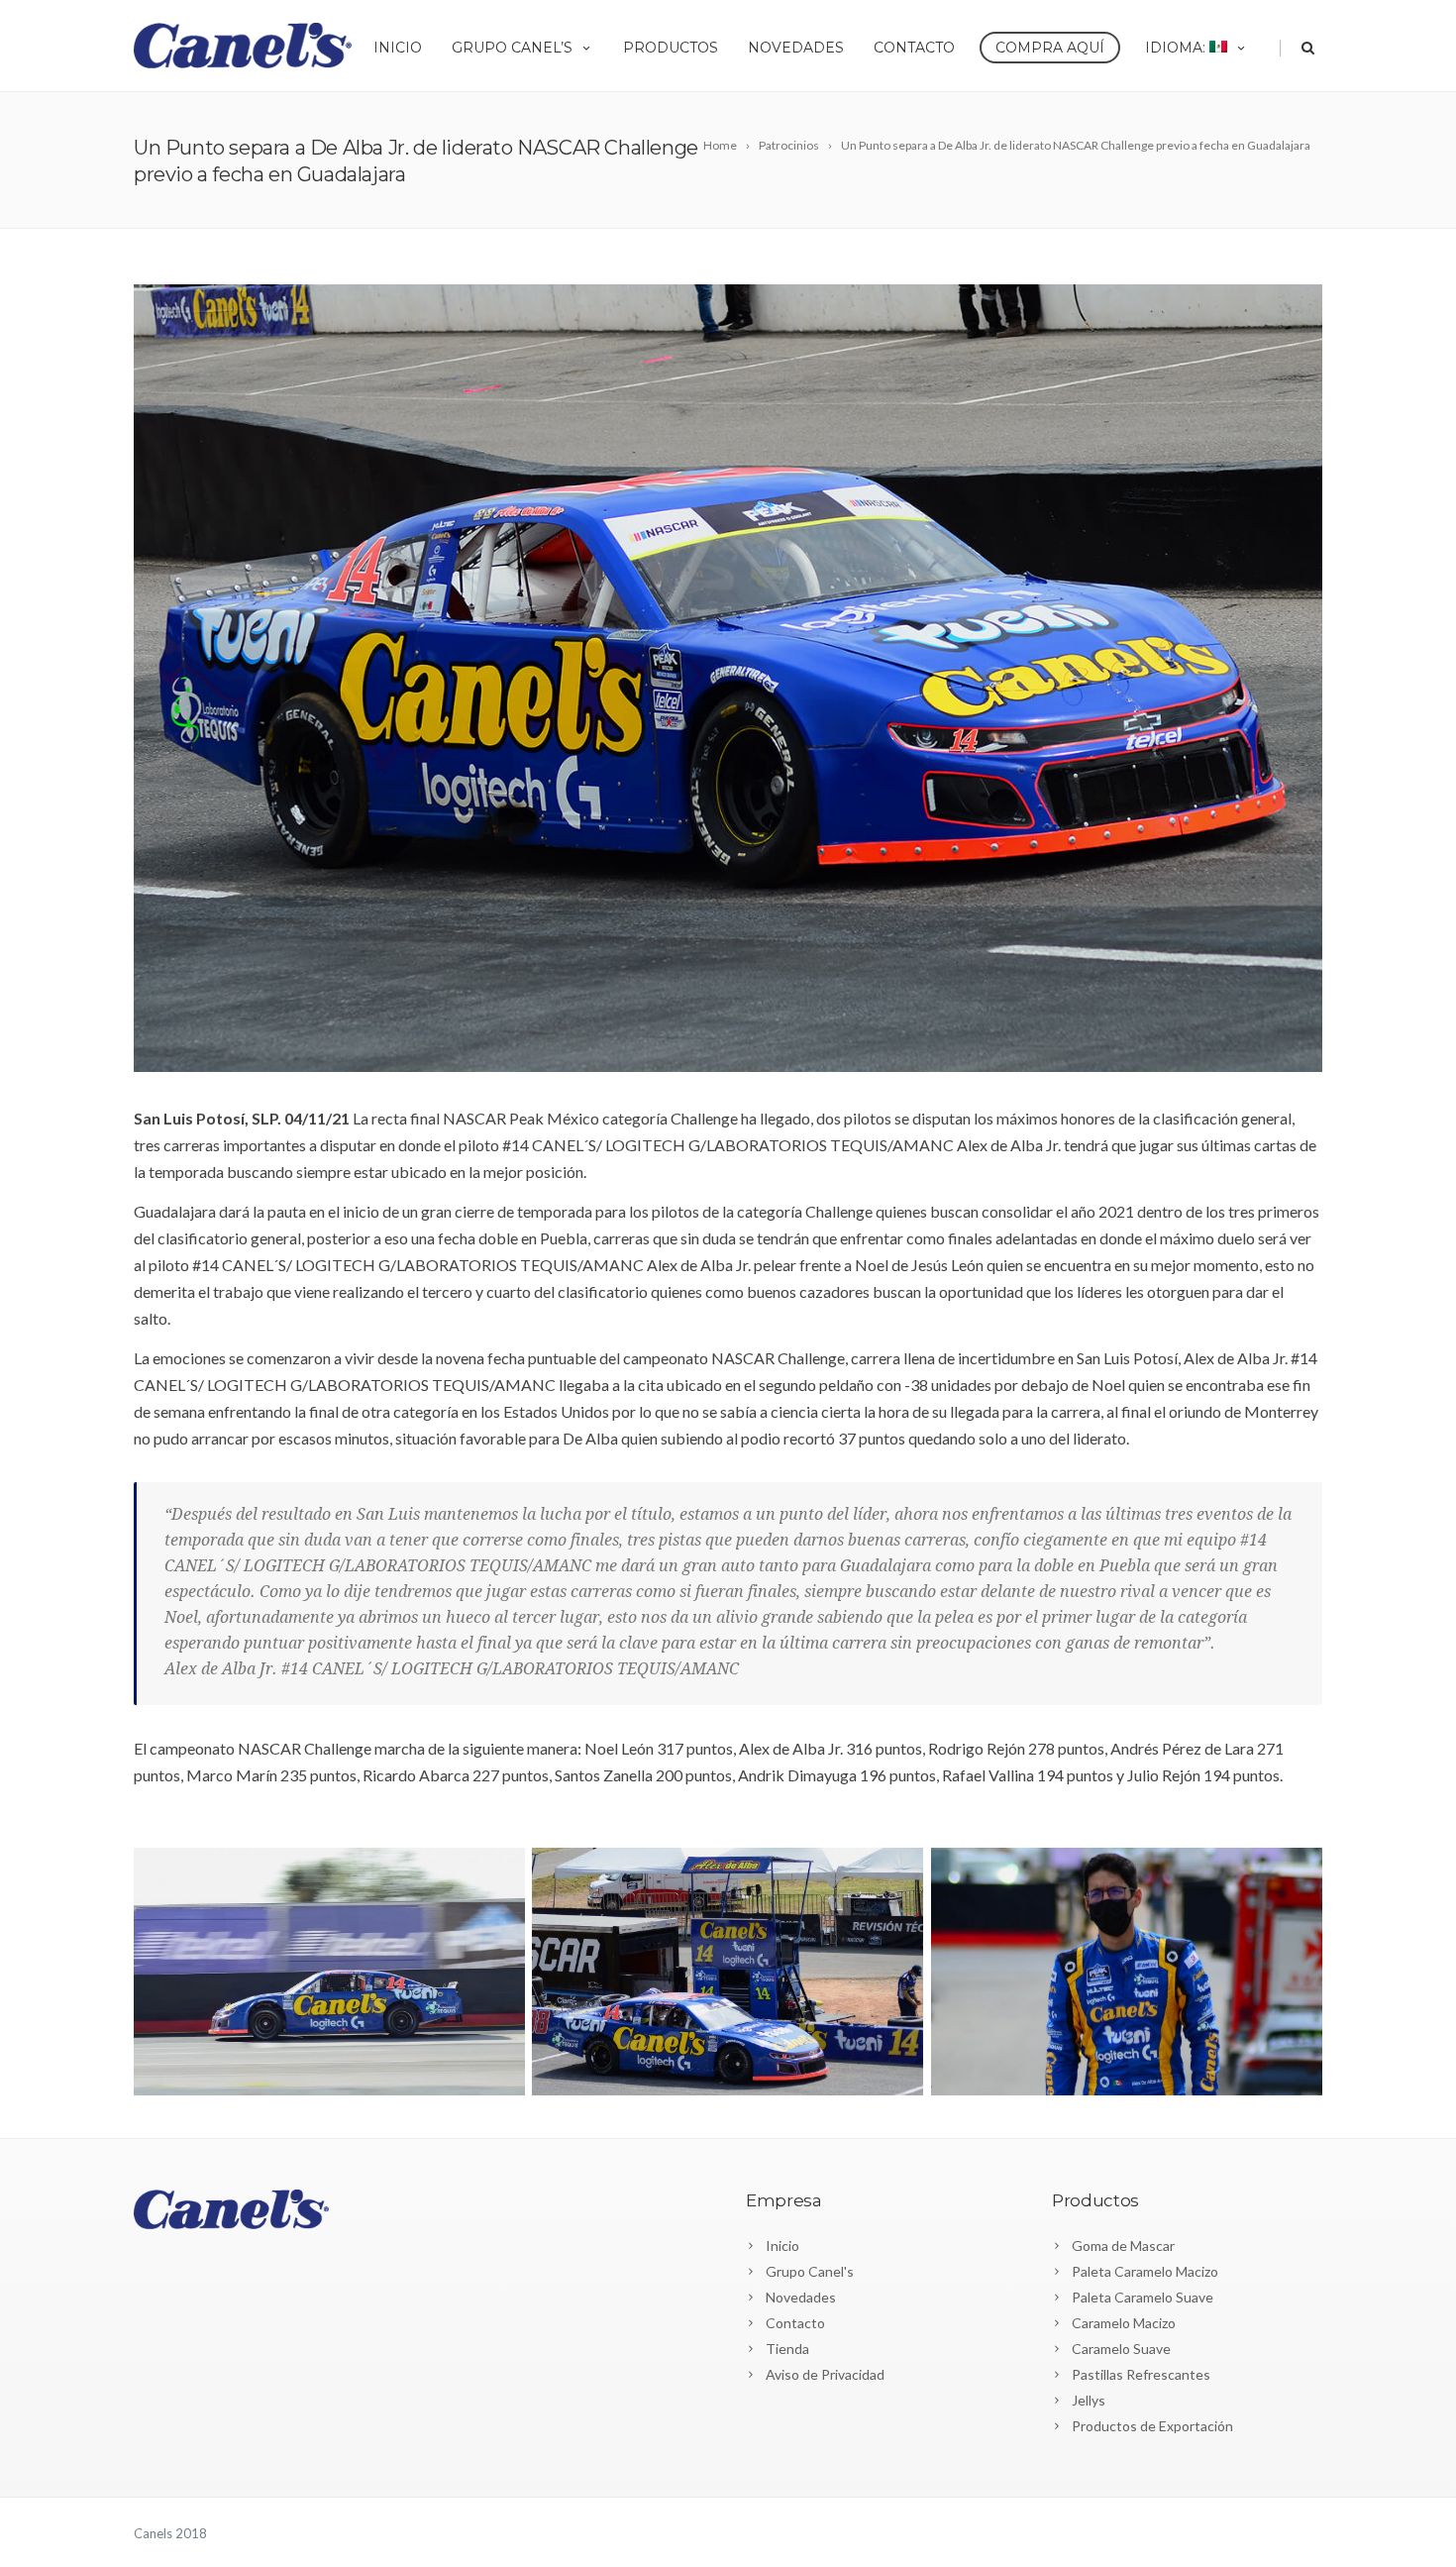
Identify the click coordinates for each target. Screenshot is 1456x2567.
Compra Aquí (1050, 48)
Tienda (787, 2349)
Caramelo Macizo (1124, 2323)
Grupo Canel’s (512, 48)
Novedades (796, 48)
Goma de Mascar (1123, 2246)
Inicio (398, 48)
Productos (671, 48)
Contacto (914, 48)
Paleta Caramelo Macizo (1145, 2271)
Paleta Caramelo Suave (1143, 2297)
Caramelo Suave (1121, 2349)
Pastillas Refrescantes (1141, 2374)
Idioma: (1177, 48)
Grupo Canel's (810, 2271)
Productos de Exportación (1152, 2426)
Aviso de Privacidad (825, 2374)
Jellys (1089, 2400)
